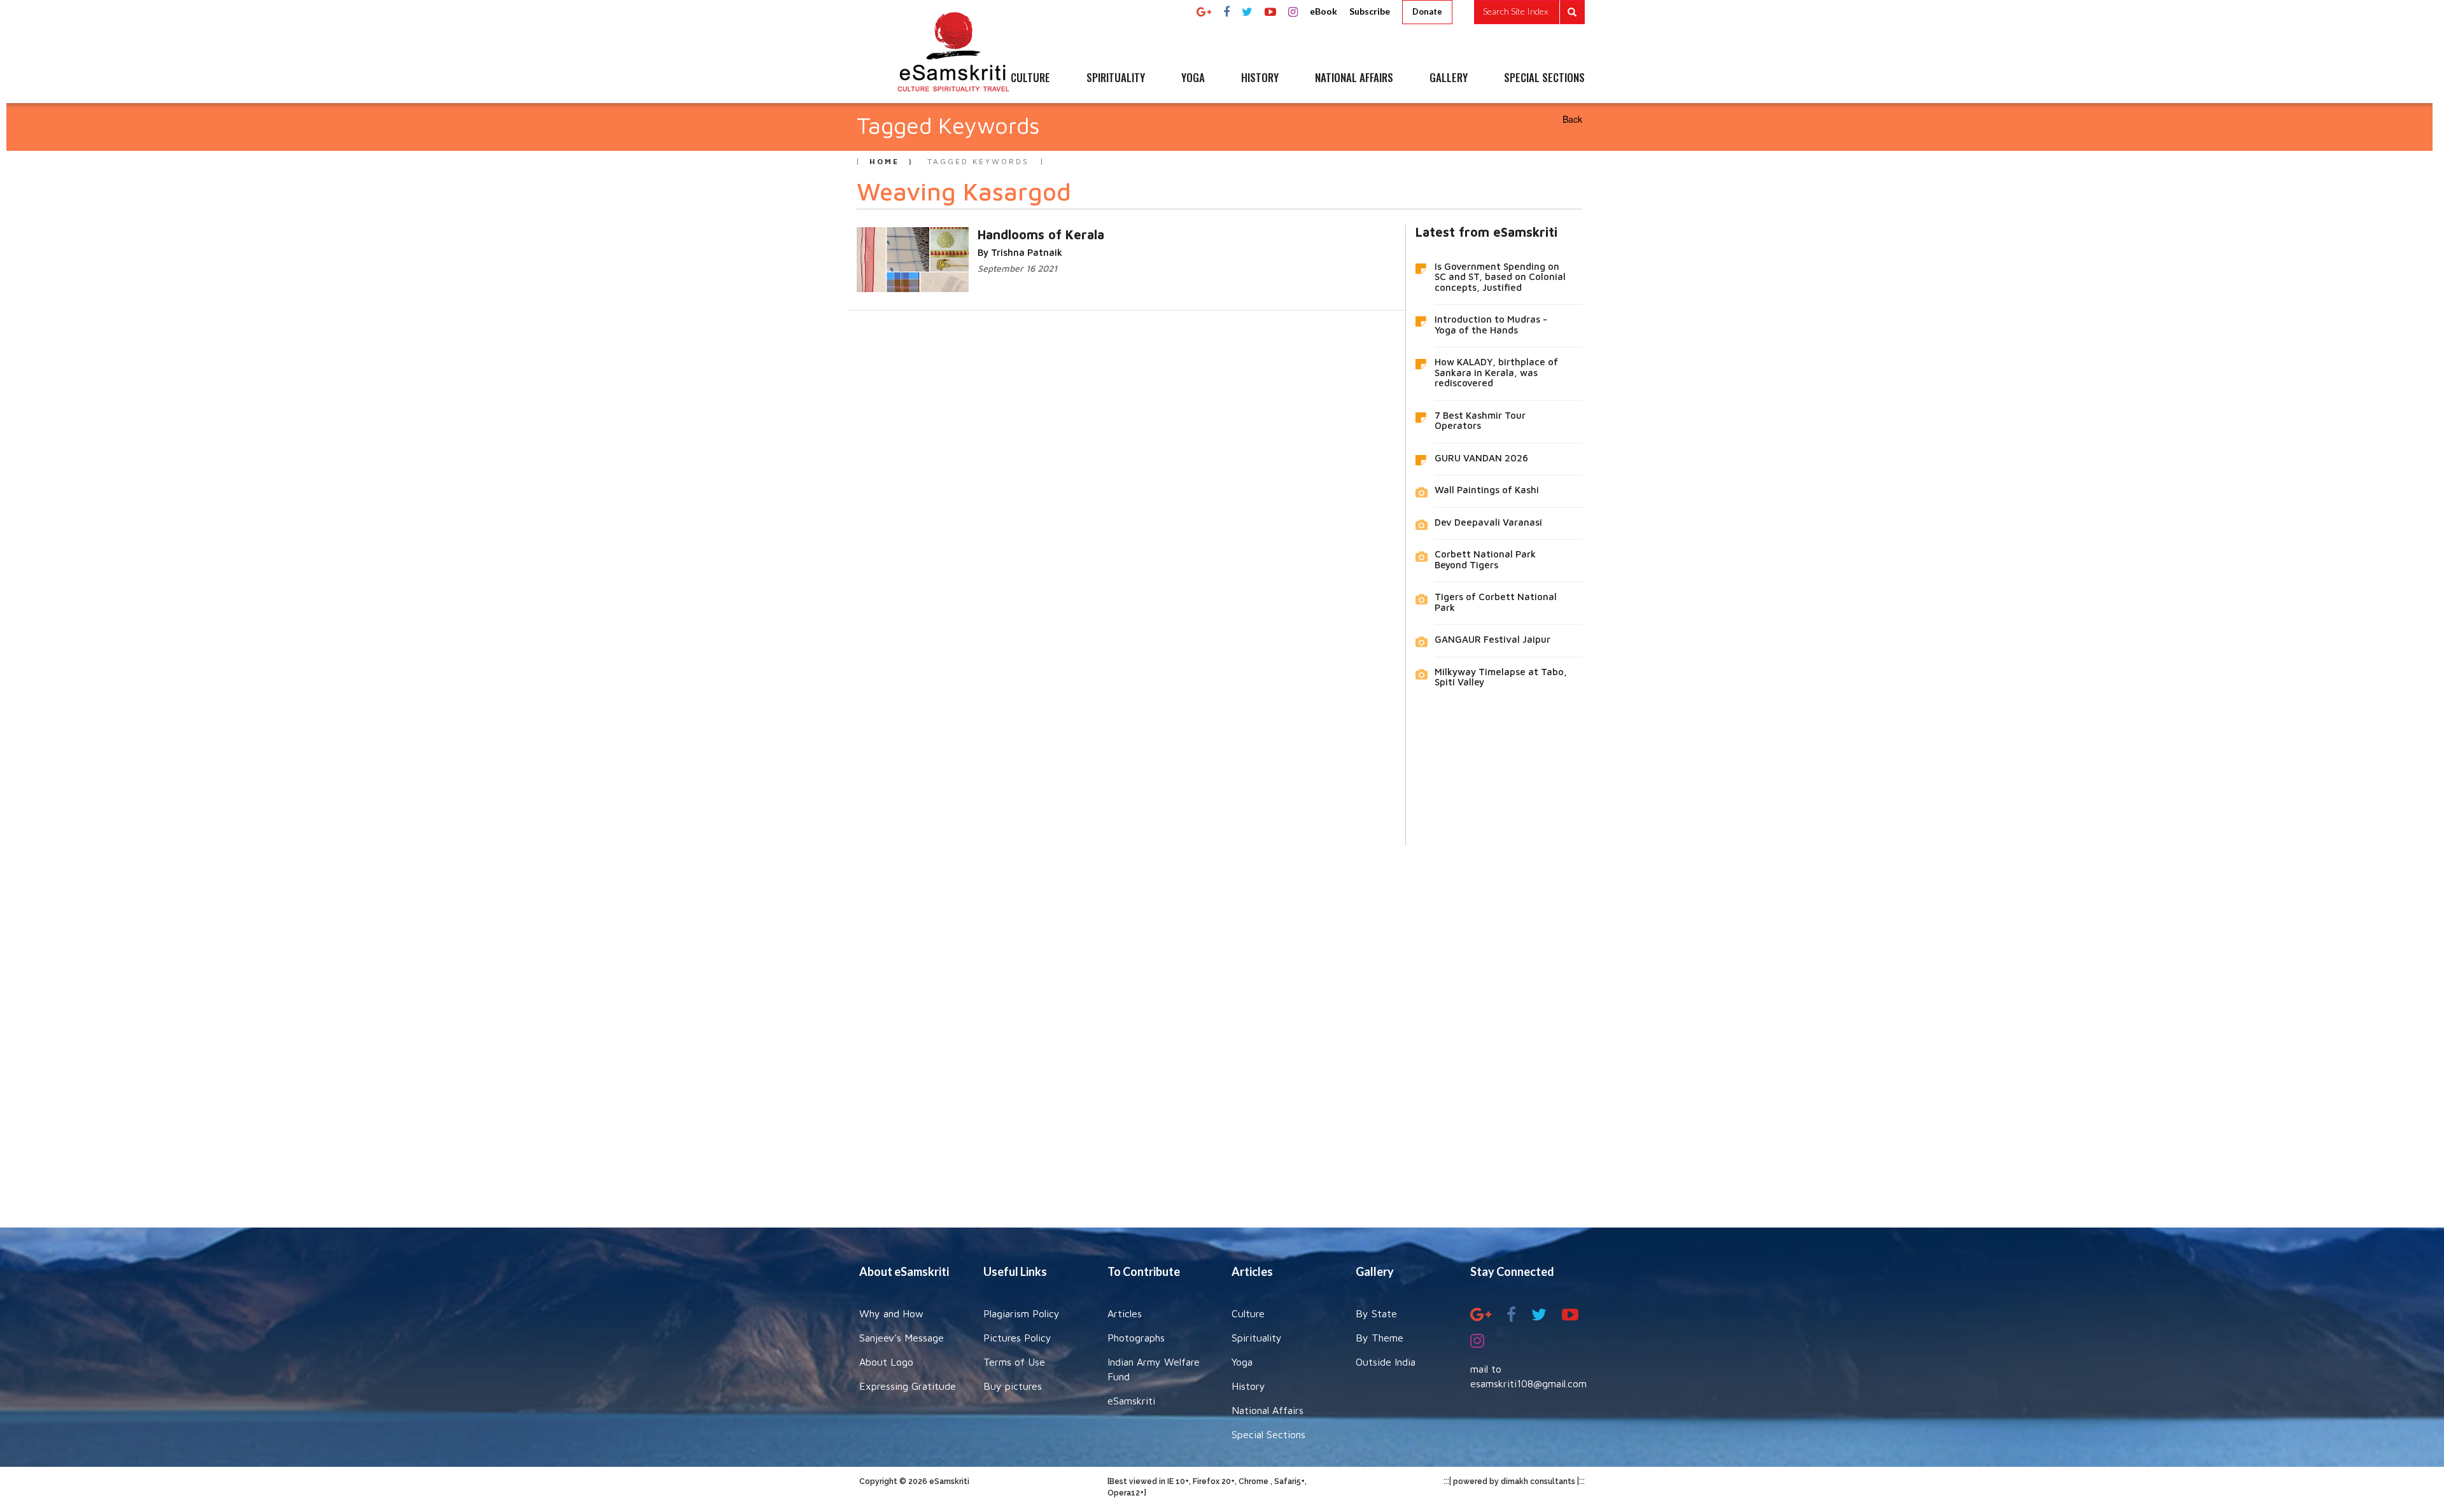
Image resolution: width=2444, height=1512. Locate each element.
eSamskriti (1131, 1401)
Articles (1125, 1313)
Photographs (1136, 1338)
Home (884, 161)
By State (1376, 1313)
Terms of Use (1014, 1362)
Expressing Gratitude (908, 1386)
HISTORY (1260, 78)
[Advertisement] (1222, 1027)
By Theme (1380, 1338)
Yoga (1242, 1362)
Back (1572, 119)
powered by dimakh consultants (1514, 1481)
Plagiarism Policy (1022, 1313)
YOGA (1193, 78)
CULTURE (1030, 78)
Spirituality (1257, 1338)
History (1248, 1386)
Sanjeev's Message (902, 1338)
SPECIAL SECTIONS (1544, 78)
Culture (1248, 1313)
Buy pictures (1013, 1386)
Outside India (1386, 1362)
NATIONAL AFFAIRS (1354, 78)
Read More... (990, 234)
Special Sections (1268, 1434)
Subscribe (1370, 11)
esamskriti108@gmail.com (1528, 1383)
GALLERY (1449, 78)
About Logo (886, 1362)
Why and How (891, 1313)
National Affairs (1268, 1410)
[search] (1529, 12)
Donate (1427, 11)
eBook (1324, 11)
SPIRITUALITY (1116, 78)
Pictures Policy (1017, 1338)
